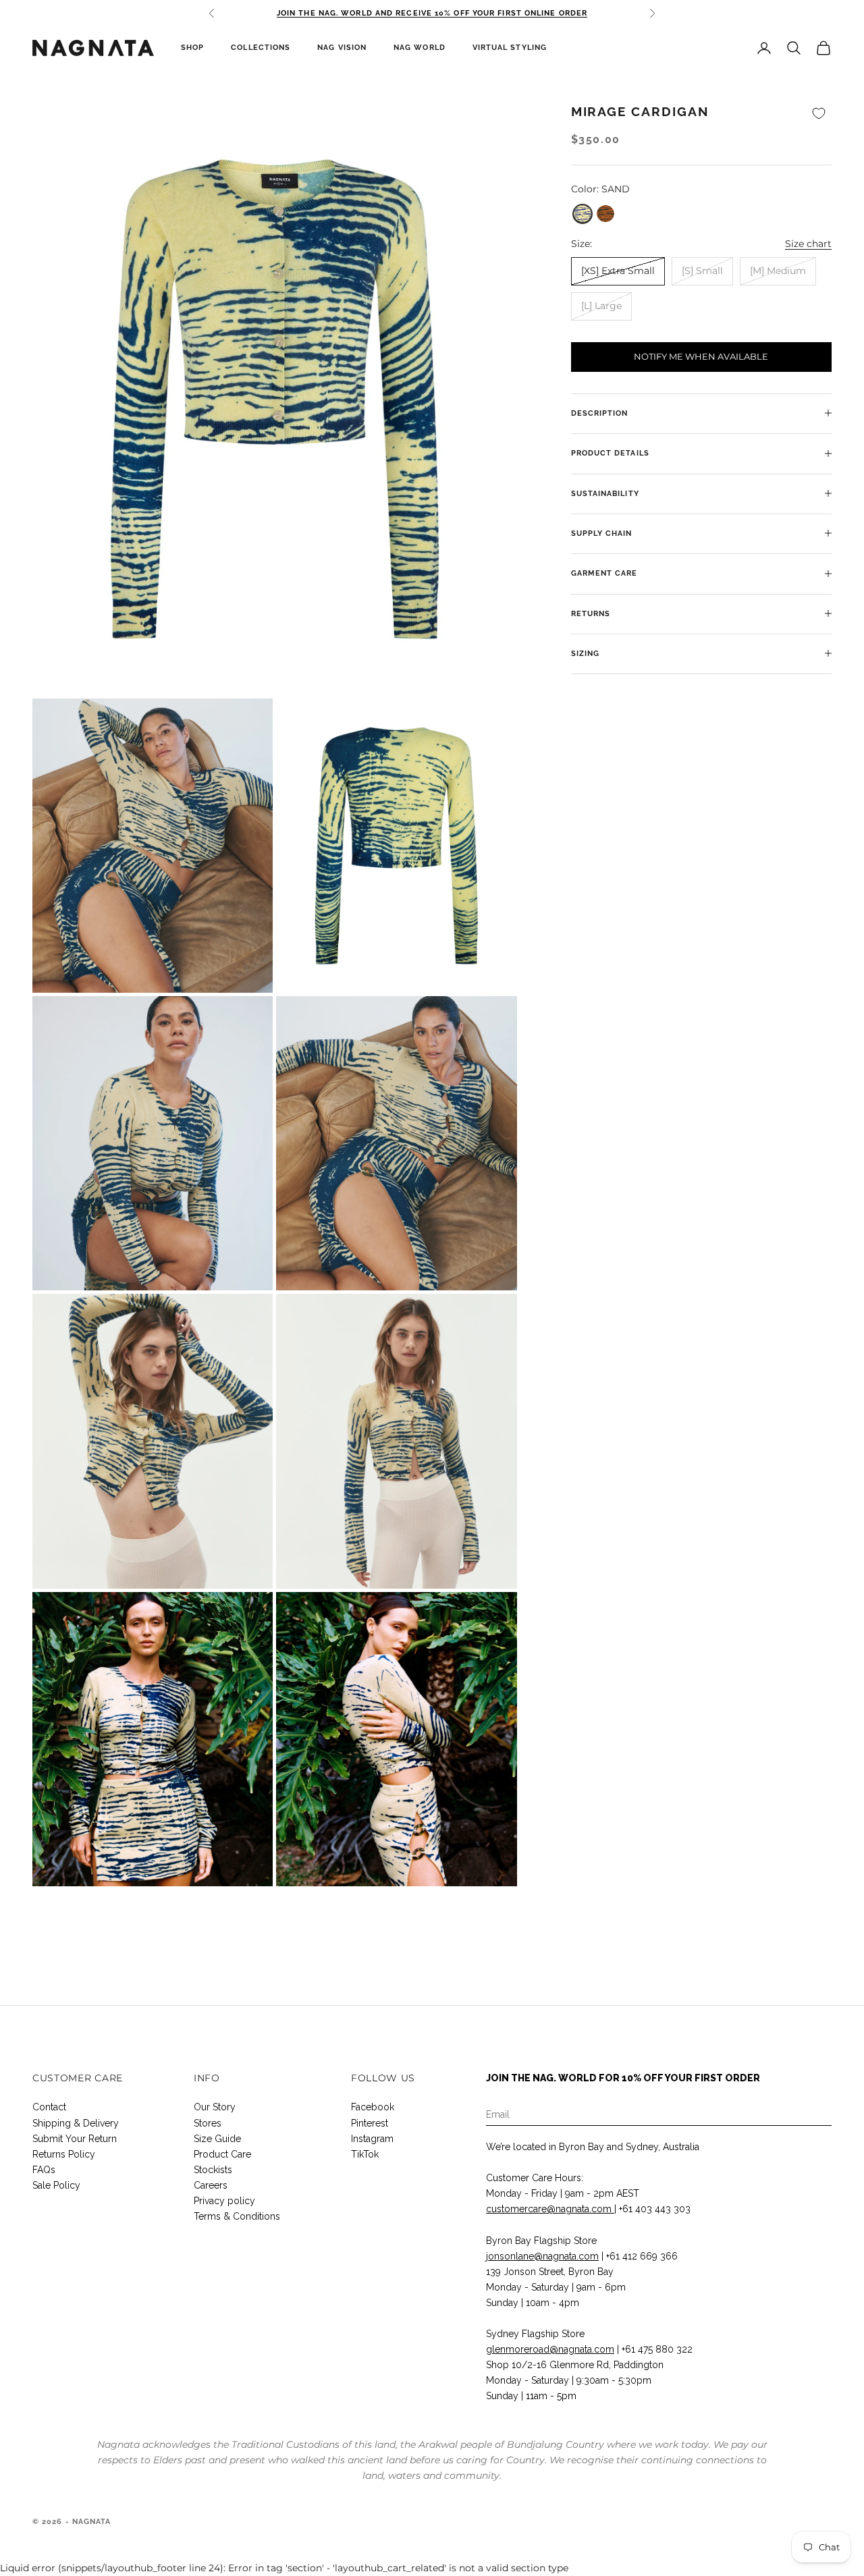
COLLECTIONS (261, 48)
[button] (583, 213)
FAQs (44, 2170)
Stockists (213, 2170)
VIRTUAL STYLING (510, 48)
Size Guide (217, 2139)
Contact (49, 2107)
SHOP (192, 48)
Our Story (215, 2107)
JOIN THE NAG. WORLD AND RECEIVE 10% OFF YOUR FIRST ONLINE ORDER (432, 13)
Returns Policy (64, 2154)
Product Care (222, 2154)
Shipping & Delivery (76, 2123)
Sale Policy (56, 2185)
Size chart (808, 243)
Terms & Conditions (237, 2216)
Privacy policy (224, 2201)
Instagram (372, 2139)
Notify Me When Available (701, 356)
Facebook (373, 2107)
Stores (208, 2123)
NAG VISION (342, 48)
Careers (211, 2185)
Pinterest (370, 2123)
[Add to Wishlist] (819, 114)
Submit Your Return (75, 2139)
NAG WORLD (420, 48)
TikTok (365, 2154)
